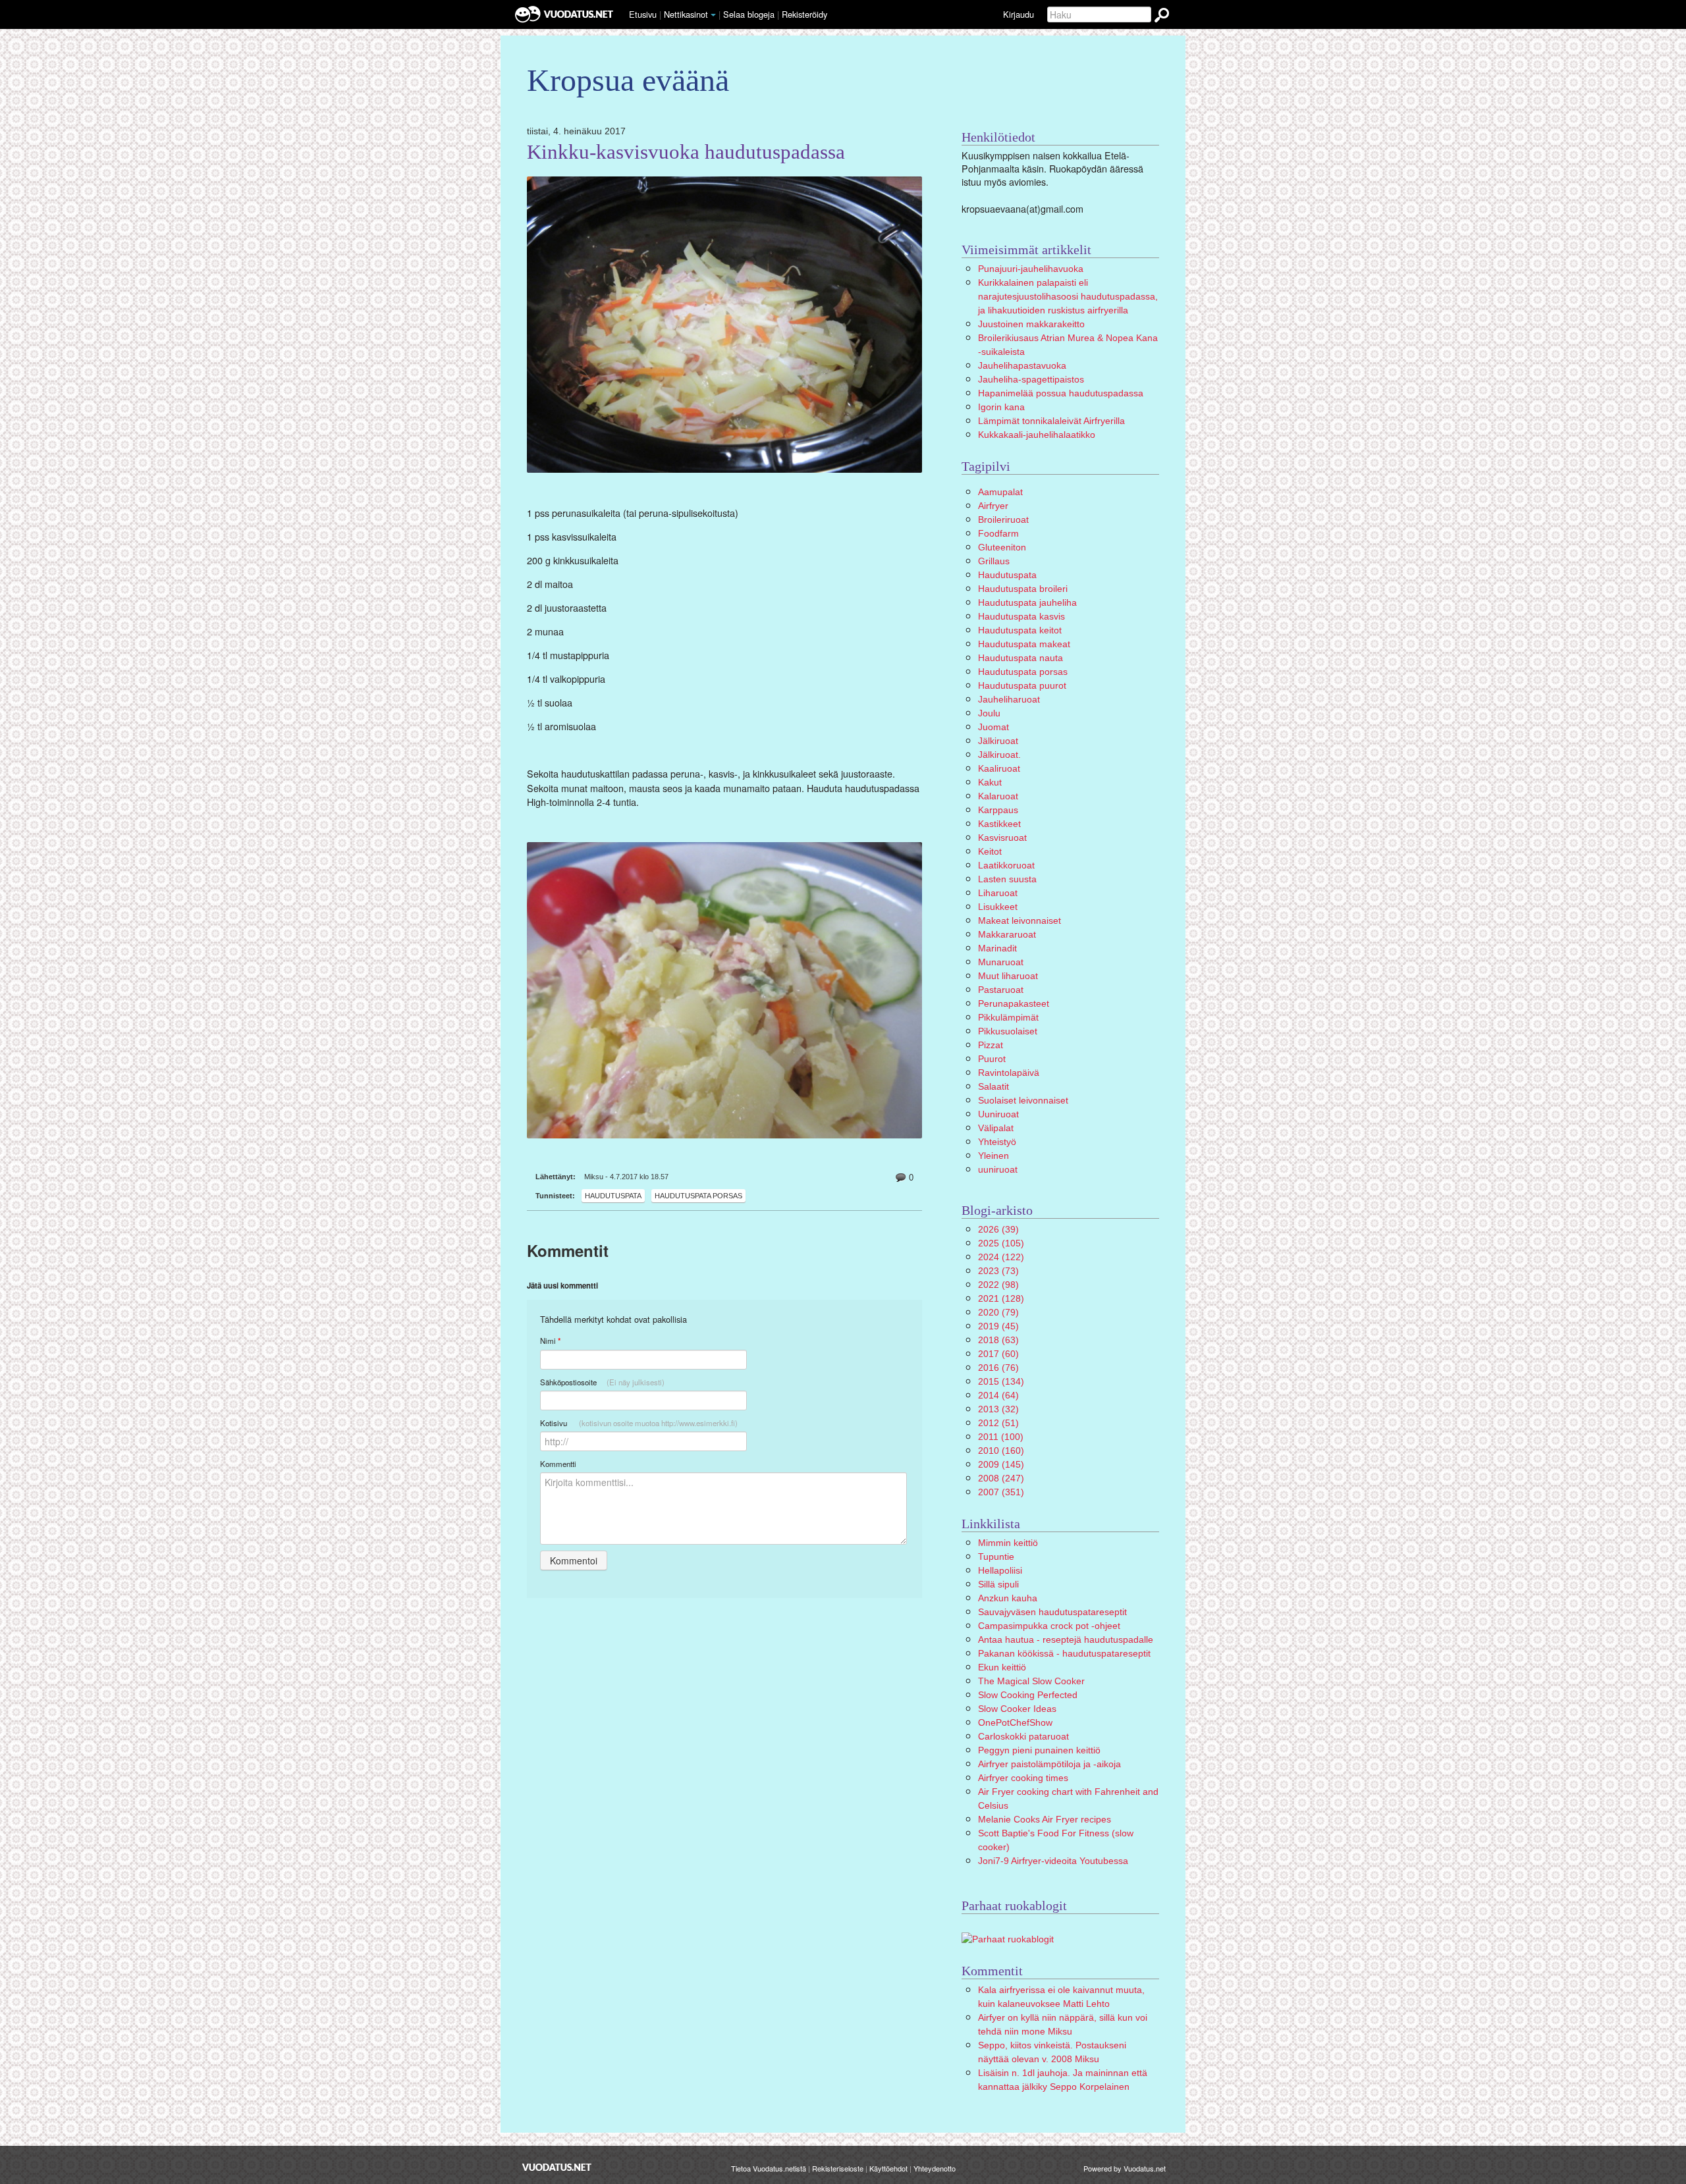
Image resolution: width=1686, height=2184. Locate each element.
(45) (998, 1326)
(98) (998, 1285)
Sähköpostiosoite (602, 1382)
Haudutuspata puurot (1022, 685)
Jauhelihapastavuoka (1022, 365)
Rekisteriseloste (838, 2168)
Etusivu (643, 14)
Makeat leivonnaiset (1020, 920)
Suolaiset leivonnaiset (1023, 1100)
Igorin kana (1001, 407)
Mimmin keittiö (1008, 1543)
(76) (998, 1368)
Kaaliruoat (999, 768)
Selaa (749, 14)
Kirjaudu (1019, 14)
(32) (998, 1409)
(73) (998, 1271)
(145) (1001, 1464)
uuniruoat (998, 1169)
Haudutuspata (613, 1196)
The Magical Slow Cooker (1031, 1681)
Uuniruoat (998, 1114)
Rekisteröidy (804, 14)
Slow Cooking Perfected (1028, 1695)
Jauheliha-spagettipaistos (1031, 379)
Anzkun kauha (1008, 1598)
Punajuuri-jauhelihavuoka (1031, 269)
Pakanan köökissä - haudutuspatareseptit (1064, 1653)
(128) (1001, 1298)
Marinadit (997, 948)
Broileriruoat (1003, 519)
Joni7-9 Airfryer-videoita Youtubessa (1053, 1861)
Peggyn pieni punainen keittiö (1039, 1750)
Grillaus (994, 561)
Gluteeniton (1002, 547)
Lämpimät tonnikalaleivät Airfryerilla (1051, 421)
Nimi (550, 1341)
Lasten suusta (1007, 879)
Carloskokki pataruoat (1023, 1736)
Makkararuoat (1007, 934)
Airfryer (993, 506)
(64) (998, 1395)
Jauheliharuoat (1009, 699)
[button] (713, 15)
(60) (998, 1354)
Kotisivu (639, 1423)
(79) (998, 1312)
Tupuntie (996, 1557)
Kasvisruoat (1002, 838)
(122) (1001, 1257)
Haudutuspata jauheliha (1027, 602)
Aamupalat (1000, 492)
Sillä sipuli (998, 1584)
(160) (1001, 1451)
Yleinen (993, 1156)
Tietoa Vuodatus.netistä (769, 2168)
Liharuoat (998, 893)
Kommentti (558, 1464)
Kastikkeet (999, 824)
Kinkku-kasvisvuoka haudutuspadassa (686, 152)
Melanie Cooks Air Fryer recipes (1045, 1819)
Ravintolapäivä (1009, 1073)
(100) (1001, 1437)
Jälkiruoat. (999, 755)
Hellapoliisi (1000, 1570)
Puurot (992, 1059)
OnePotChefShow (1015, 1722)
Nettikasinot (686, 14)
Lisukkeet (998, 907)
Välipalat (996, 1128)
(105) (1001, 1243)
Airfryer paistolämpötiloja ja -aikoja (1049, 1764)
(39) (998, 1229)
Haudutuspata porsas (698, 1196)
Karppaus (998, 810)
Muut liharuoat (1008, 976)
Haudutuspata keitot (1020, 630)
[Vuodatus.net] (557, 2167)
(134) (1001, 1381)
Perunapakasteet (1014, 1003)
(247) (1001, 1478)
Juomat (993, 727)
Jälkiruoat (998, 741)
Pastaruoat (1001, 990)
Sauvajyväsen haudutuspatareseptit (1052, 1612)
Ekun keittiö (1002, 1667)
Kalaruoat (998, 796)
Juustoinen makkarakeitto (1031, 324)
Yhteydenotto (935, 2168)
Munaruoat (1001, 962)
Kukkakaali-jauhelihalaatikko (1037, 435)
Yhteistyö (997, 1142)
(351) (1001, 1492)
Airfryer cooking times (1023, 1778)
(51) (998, 1423)
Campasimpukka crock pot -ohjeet (1049, 1626)
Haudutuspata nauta (1020, 658)
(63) (998, 1340)
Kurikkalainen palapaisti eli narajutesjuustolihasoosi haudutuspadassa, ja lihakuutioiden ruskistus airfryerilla (1068, 296)
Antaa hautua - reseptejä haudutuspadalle (1066, 1639)
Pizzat (991, 1045)
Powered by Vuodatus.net (1125, 2168)
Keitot (990, 851)
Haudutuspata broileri (1023, 589)
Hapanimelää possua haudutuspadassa (1061, 393)
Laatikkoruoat (1006, 865)
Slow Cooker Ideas (1017, 1709)
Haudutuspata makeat (1024, 644)
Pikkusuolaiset (1008, 1031)
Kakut (990, 782)
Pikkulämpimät (1008, 1017)
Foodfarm (998, 533)
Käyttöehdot (888, 2168)
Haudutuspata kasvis (1021, 616)
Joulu (989, 713)
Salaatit (993, 1086)
